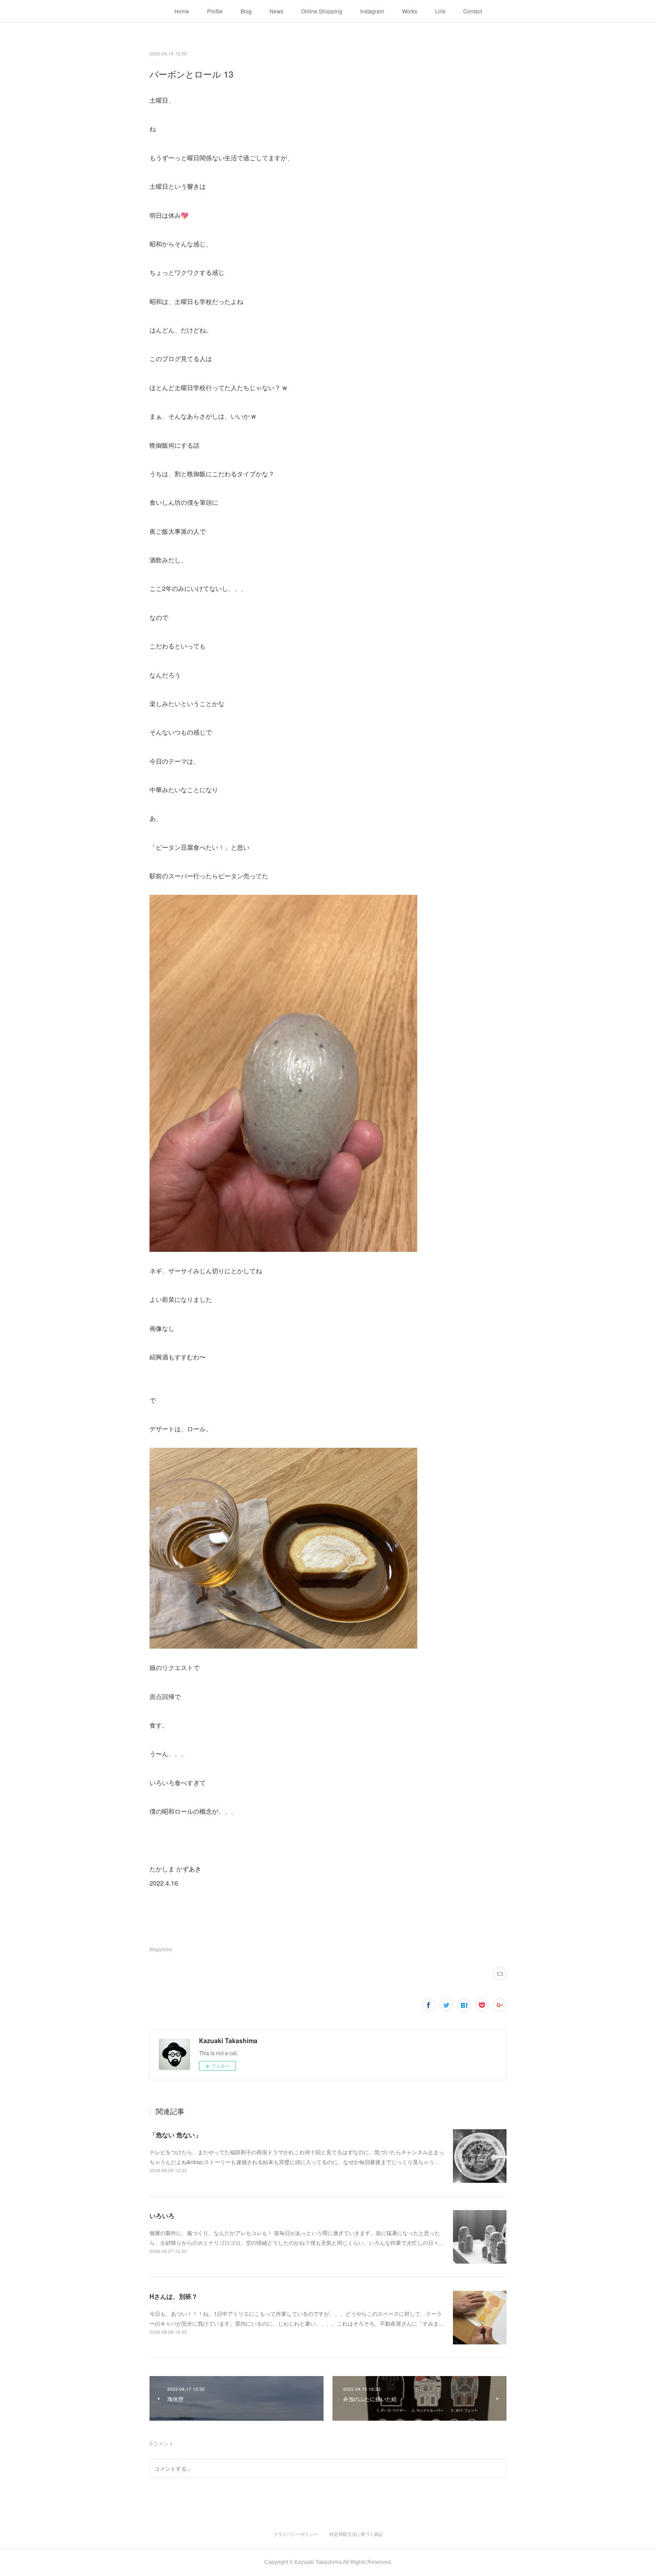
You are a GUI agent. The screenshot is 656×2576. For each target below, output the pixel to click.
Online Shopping (322, 11)
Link (440, 11)
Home (182, 11)
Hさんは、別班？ (174, 2296)
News (276, 11)
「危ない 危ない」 (175, 2135)
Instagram (372, 11)
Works (410, 11)
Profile (215, 11)
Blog (246, 11)
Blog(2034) (161, 1949)
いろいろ (162, 2215)
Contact (473, 11)
